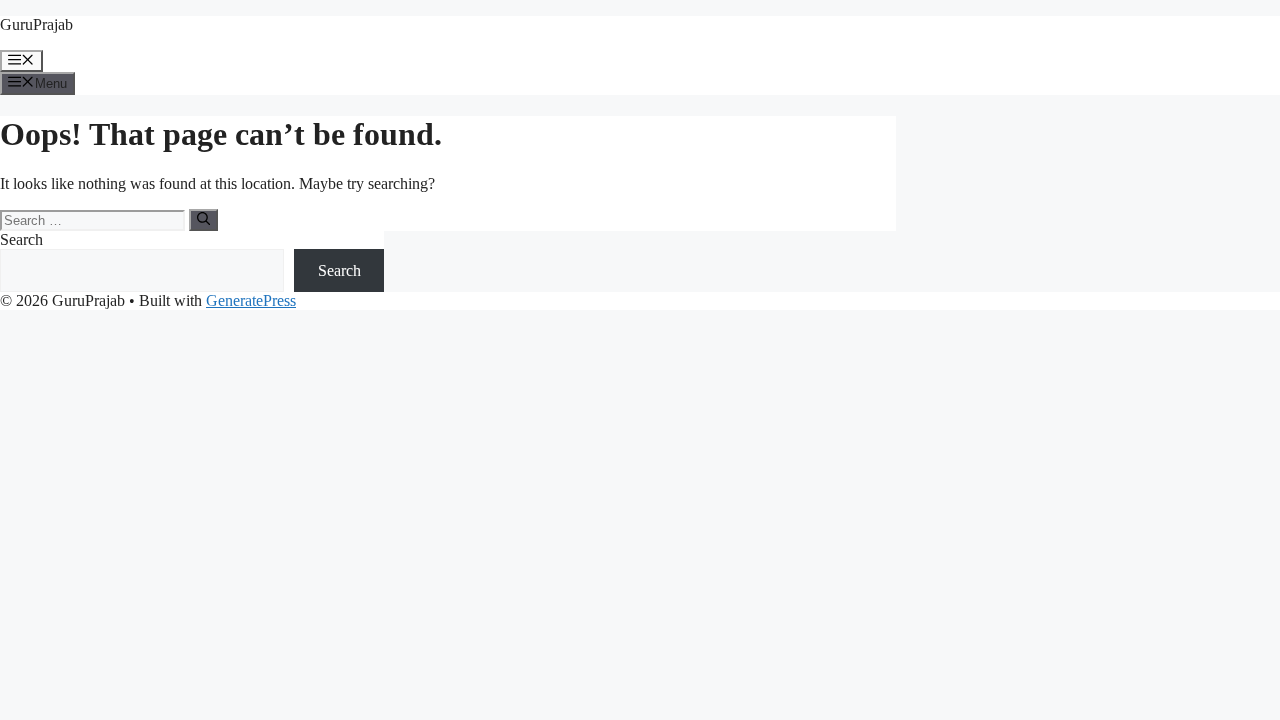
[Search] (203, 220)
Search (21, 239)
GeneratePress (251, 300)
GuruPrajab (36, 24)
